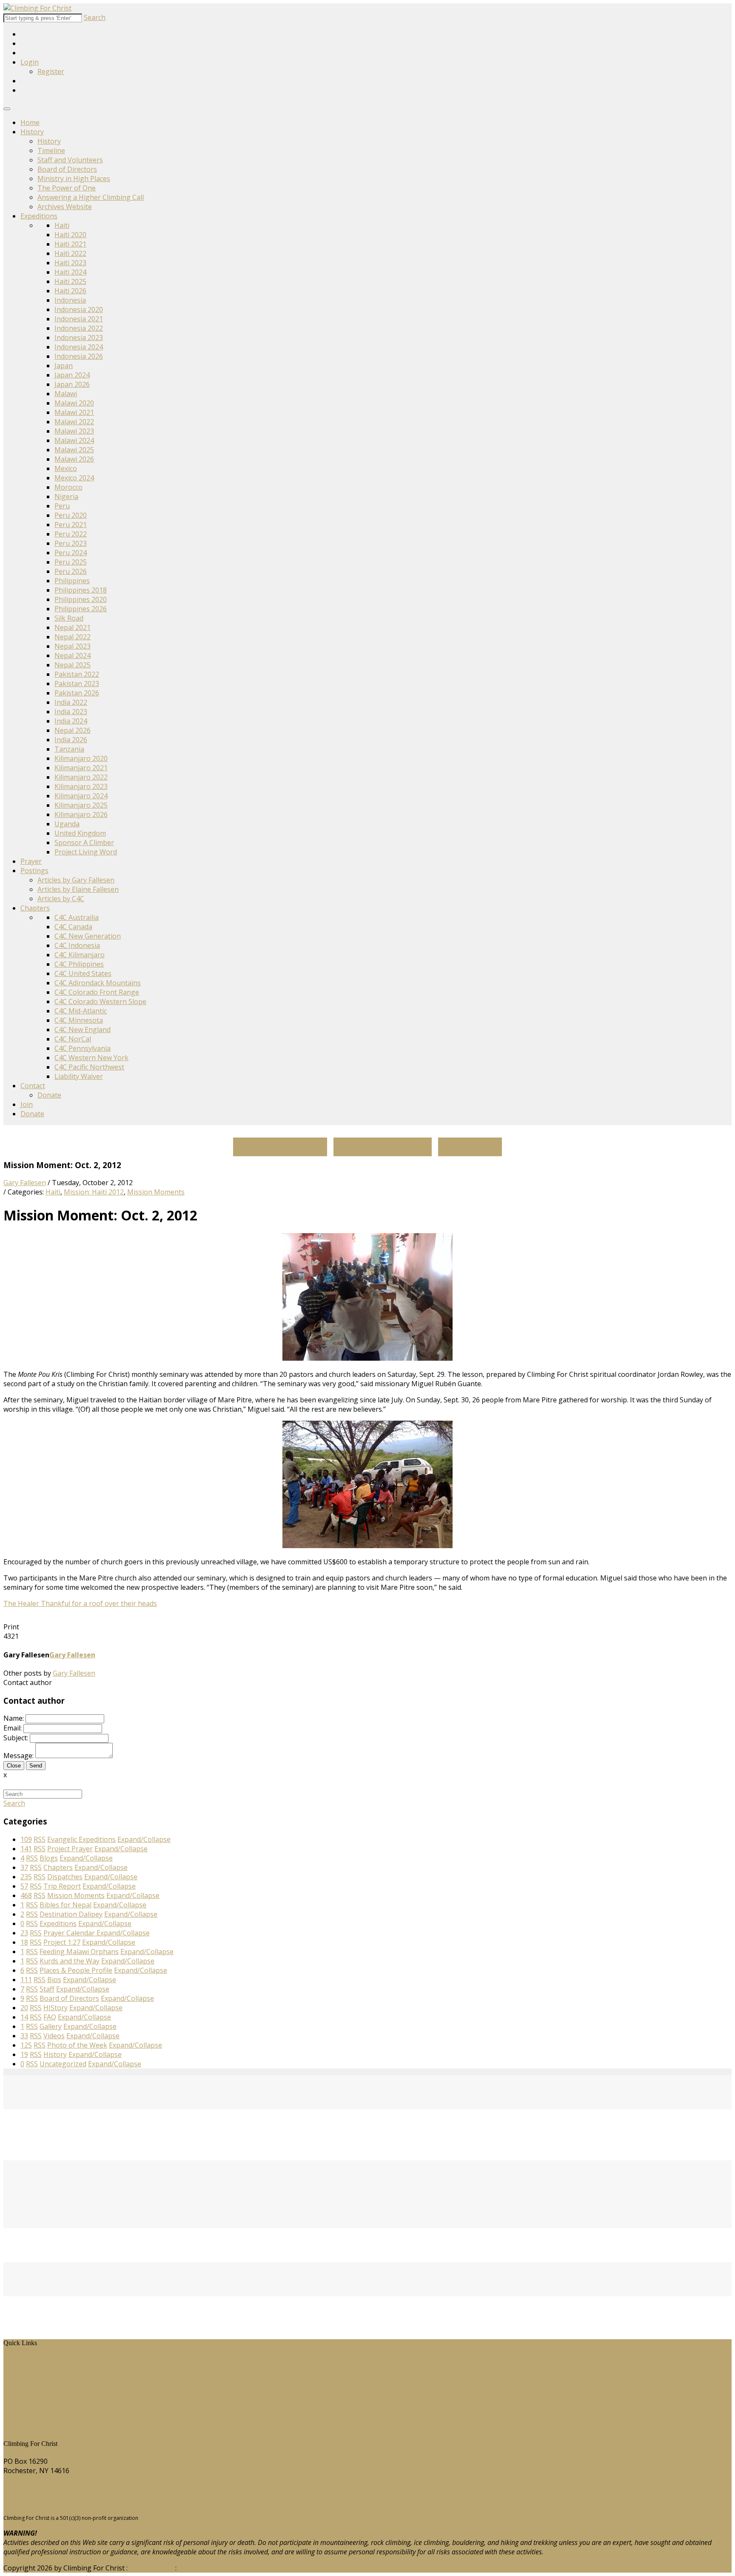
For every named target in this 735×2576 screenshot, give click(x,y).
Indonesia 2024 (79, 347)
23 (24, 1933)
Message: (19, 1756)
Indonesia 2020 (79, 309)
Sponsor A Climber (84, 843)
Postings (34, 871)
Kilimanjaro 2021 (81, 768)
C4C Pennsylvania (83, 1048)
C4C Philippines (79, 964)
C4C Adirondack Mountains (98, 983)
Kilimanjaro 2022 (81, 777)
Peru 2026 (71, 571)
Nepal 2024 (73, 655)
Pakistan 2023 (77, 684)
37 (24, 1867)
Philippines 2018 (81, 590)
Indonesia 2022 (79, 328)
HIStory (22, 2370)
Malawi (66, 394)
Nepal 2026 (73, 730)
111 (26, 1980)
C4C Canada (73, 927)
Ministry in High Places (74, 179)
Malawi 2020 (74, 403)
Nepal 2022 (73, 637)
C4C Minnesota (79, 1020)
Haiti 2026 (70, 291)
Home (30, 122)
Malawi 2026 (74, 459)
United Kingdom (80, 833)
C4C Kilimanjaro (80, 955)
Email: (13, 1728)
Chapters (35, 908)
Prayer (31, 861)
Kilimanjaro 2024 (81, 796)
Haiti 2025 (70, 281)
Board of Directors (67, 169)
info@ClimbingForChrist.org (48, 2503)
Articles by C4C (61, 899)
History (32, 132)
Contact (33, 1086)
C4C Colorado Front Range (97, 992)
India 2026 (71, 740)
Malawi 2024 (74, 440)
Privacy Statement (207, 2568)
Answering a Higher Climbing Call (91, 197)
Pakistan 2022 (77, 674)
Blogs (19, 2398)
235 (26, 1877)
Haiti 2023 (70, 263)
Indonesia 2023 (79, 338)
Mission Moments (156, 1192)
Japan (64, 366)
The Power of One (67, 188)
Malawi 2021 (74, 412)
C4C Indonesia (77, 945)
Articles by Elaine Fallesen (78, 889)
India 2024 (71, 721)
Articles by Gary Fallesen (76, 880)
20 (24, 2008)
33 (24, 2036)
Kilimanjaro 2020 (81, 758)
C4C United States (83, 973)
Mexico (66, 468)
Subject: (16, 1738)
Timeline (51, 150)
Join (27, 1104)
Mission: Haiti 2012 (94, 1192)
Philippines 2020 (81, 599)
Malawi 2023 (74, 431)
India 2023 (71, 712)
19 (24, 2054)
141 (26, 1849)
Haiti (62, 225)
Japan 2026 (72, 384)
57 (24, 1886)
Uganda (67, 824)
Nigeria (66, 496)
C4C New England (83, 1030)
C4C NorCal (73, 1039)
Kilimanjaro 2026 (81, 814)
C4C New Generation (88, 936)
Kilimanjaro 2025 (81, 805)
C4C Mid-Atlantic (81, 1011)
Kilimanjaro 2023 (81, 786)
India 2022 (71, 702)
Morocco (68, 487)
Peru (62, 506)
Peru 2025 (71, 562)
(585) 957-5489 (27, 2487)
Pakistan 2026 (77, 693)
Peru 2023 (71, 543)
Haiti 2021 (70, 244)
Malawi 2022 (74, 422)
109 (26, 1839)
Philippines (72, 581)
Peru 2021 (71, 525)
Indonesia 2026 (79, 356)
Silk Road (69, 618)
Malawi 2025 (74, 450)
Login (30, 62)
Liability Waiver (79, 1076)
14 (24, 2017)
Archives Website (65, 207)
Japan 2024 (72, 375)
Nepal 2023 (73, 646)
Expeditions (39, 216)
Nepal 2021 (73, 627)
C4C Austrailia (77, 917)
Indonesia (70, 300)
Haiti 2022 (70, 253)
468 (26, 1895)
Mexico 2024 (74, 478)
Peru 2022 (71, 534)
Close (14, 1766)
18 (24, 1942)
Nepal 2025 (73, 665)
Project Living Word (86, 852)
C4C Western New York (91, 1058)
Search (95, 17)
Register (51, 71)
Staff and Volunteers (70, 160)
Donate (49, 1095)
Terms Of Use (151, 2568)
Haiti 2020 (70, 235)
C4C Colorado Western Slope (100, 1001)
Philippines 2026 (81, 609)
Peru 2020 (71, 515)
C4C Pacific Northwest (89, 1067)
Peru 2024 (71, 553)
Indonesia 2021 (79, 319)
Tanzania (69, 749)
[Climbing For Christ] (37, 8)
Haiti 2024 (70, 272)
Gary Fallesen (25, 1183)
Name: (14, 1718)
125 (26, 2045)
